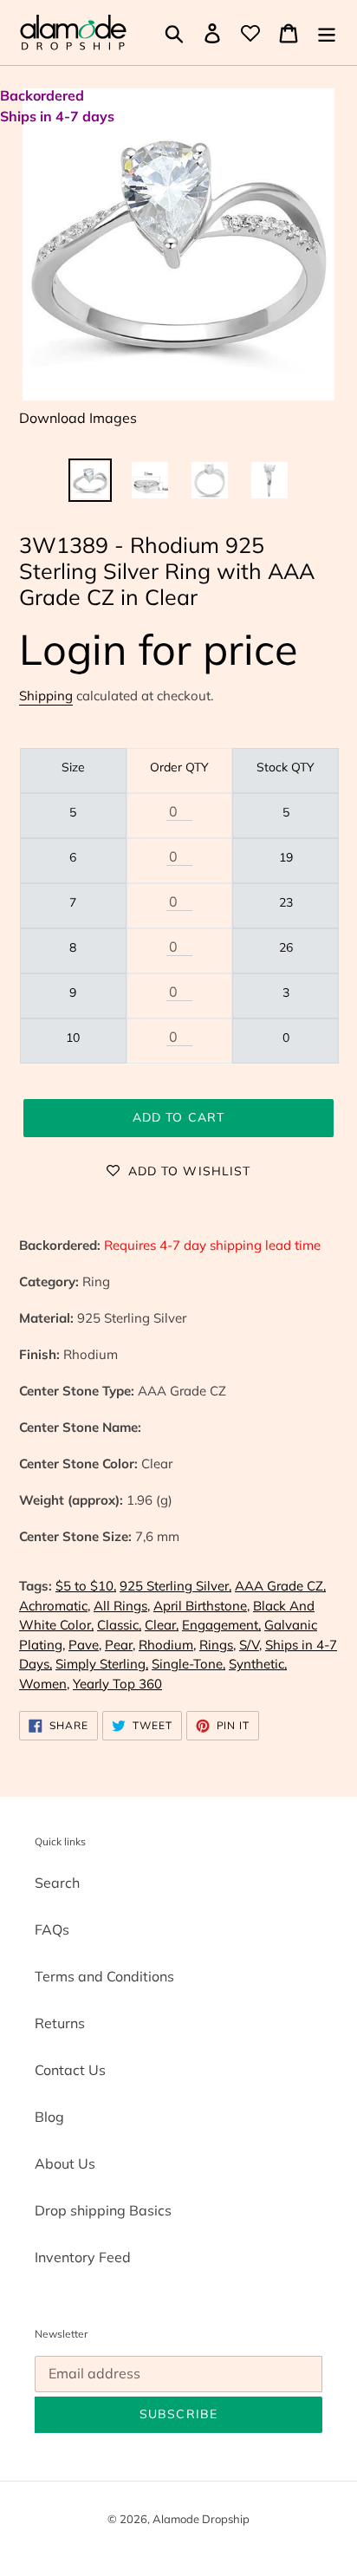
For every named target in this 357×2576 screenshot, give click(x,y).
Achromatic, (55, 1606)
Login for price (159, 649)
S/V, (250, 1645)
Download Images (78, 418)
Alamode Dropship (201, 2519)
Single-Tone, (188, 1664)
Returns (60, 2023)
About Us (65, 2163)
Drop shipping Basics (103, 2210)
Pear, (120, 1645)
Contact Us (70, 2070)
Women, (44, 1684)
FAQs (52, 1929)
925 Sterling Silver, (175, 1586)
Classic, (119, 1625)
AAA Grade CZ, (280, 1586)
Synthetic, (258, 1664)
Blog (49, 2117)
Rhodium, (167, 1645)
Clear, (162, 1625)
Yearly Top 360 (117, 1684)
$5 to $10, (86, 1586)
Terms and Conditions (104, 1976)
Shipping (46, 696)
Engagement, (221, 1625)
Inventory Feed (83, 2257)
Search (57, 1883)
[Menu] (327, 33)
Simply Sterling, (102, 1664)
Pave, (85, 1645)
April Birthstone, (201, 1606)
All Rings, (122, 1606)
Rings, (217, 1645)
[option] (91, 480)
